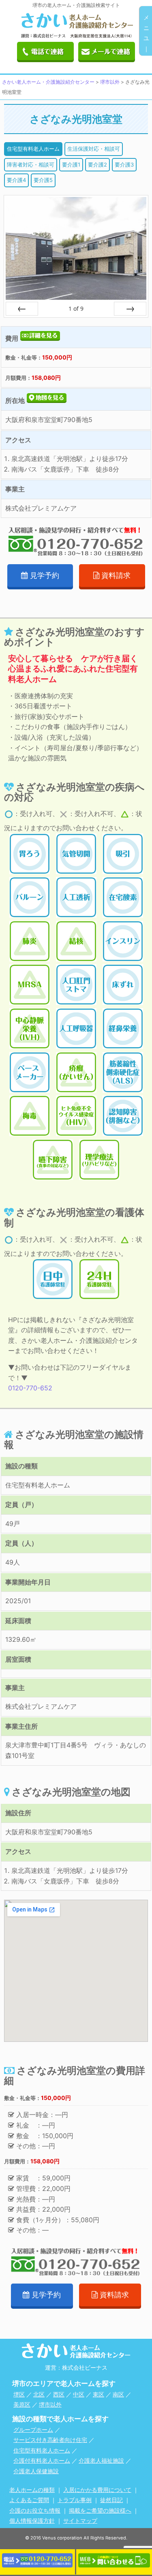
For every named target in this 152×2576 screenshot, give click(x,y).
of (76, 308)
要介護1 (71, 165)
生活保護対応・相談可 (94, 149)
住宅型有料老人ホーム (33, 149)
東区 (98, 2394)
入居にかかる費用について (97, 2490)
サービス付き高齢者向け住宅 (50, 2440)
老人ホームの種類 (32, 2490)
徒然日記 (111, 2500)
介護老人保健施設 (36, 2471)
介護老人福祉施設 (101, 2460)
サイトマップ (80, 2521)
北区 (39, 2394)
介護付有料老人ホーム (42, 2460)
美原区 (22, 2404)
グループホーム (33, 2430)
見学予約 (45, 575)
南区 (118, 2394)
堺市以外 (50, 2404)
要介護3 (124, 165)
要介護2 (97, 165)
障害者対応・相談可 (31, 165)
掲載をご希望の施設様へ (100, 2510)
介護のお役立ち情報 (35, 2510)
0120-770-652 (30, 1388)
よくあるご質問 (29, 2500)
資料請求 (116, 575)
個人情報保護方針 (32, 2521)
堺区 (19, 2394)
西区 (59, 2394)
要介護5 (43, 180)
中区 (79, 2394)
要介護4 (16, 180)
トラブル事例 (75, 2500)
